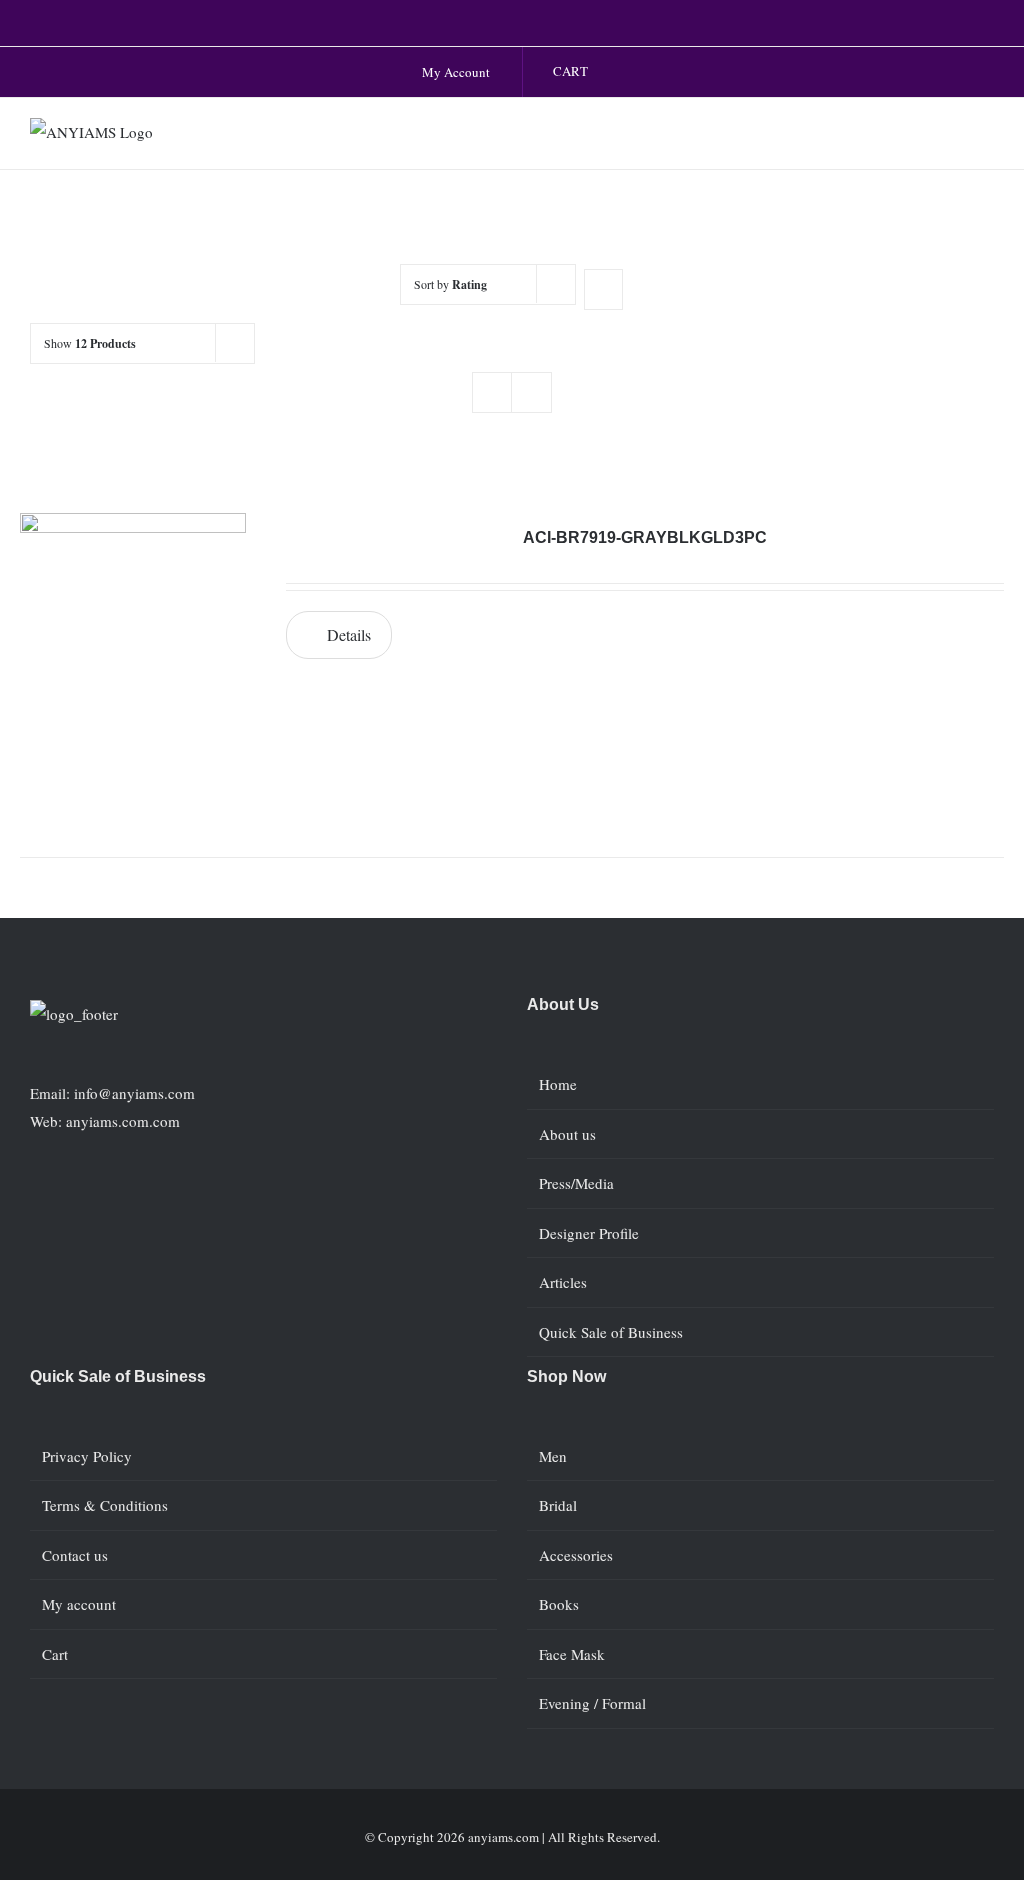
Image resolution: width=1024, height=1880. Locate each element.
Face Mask (572, 1654)
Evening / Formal (592, 1703)
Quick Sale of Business (611, 1332)
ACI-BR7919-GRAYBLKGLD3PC (645, 537)
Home (558, 1084)
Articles (563, 1282)
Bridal (558, 1505)
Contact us (75, 1555)
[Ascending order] (603, 289)
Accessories (576, 1555)
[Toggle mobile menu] (986, 138)
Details (349, 634)
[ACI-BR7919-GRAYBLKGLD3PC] (133, 660)
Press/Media (576, 1183)
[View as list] (531, 392)
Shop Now (566, 1376)
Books (559, 1604)
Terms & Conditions (105, 1505)
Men (553, 1456)
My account (79, 1604)
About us (567, 1134)
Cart (55, 1654)
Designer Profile (589, 1233)
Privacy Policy (87, 1456)
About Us (563, 1004)
